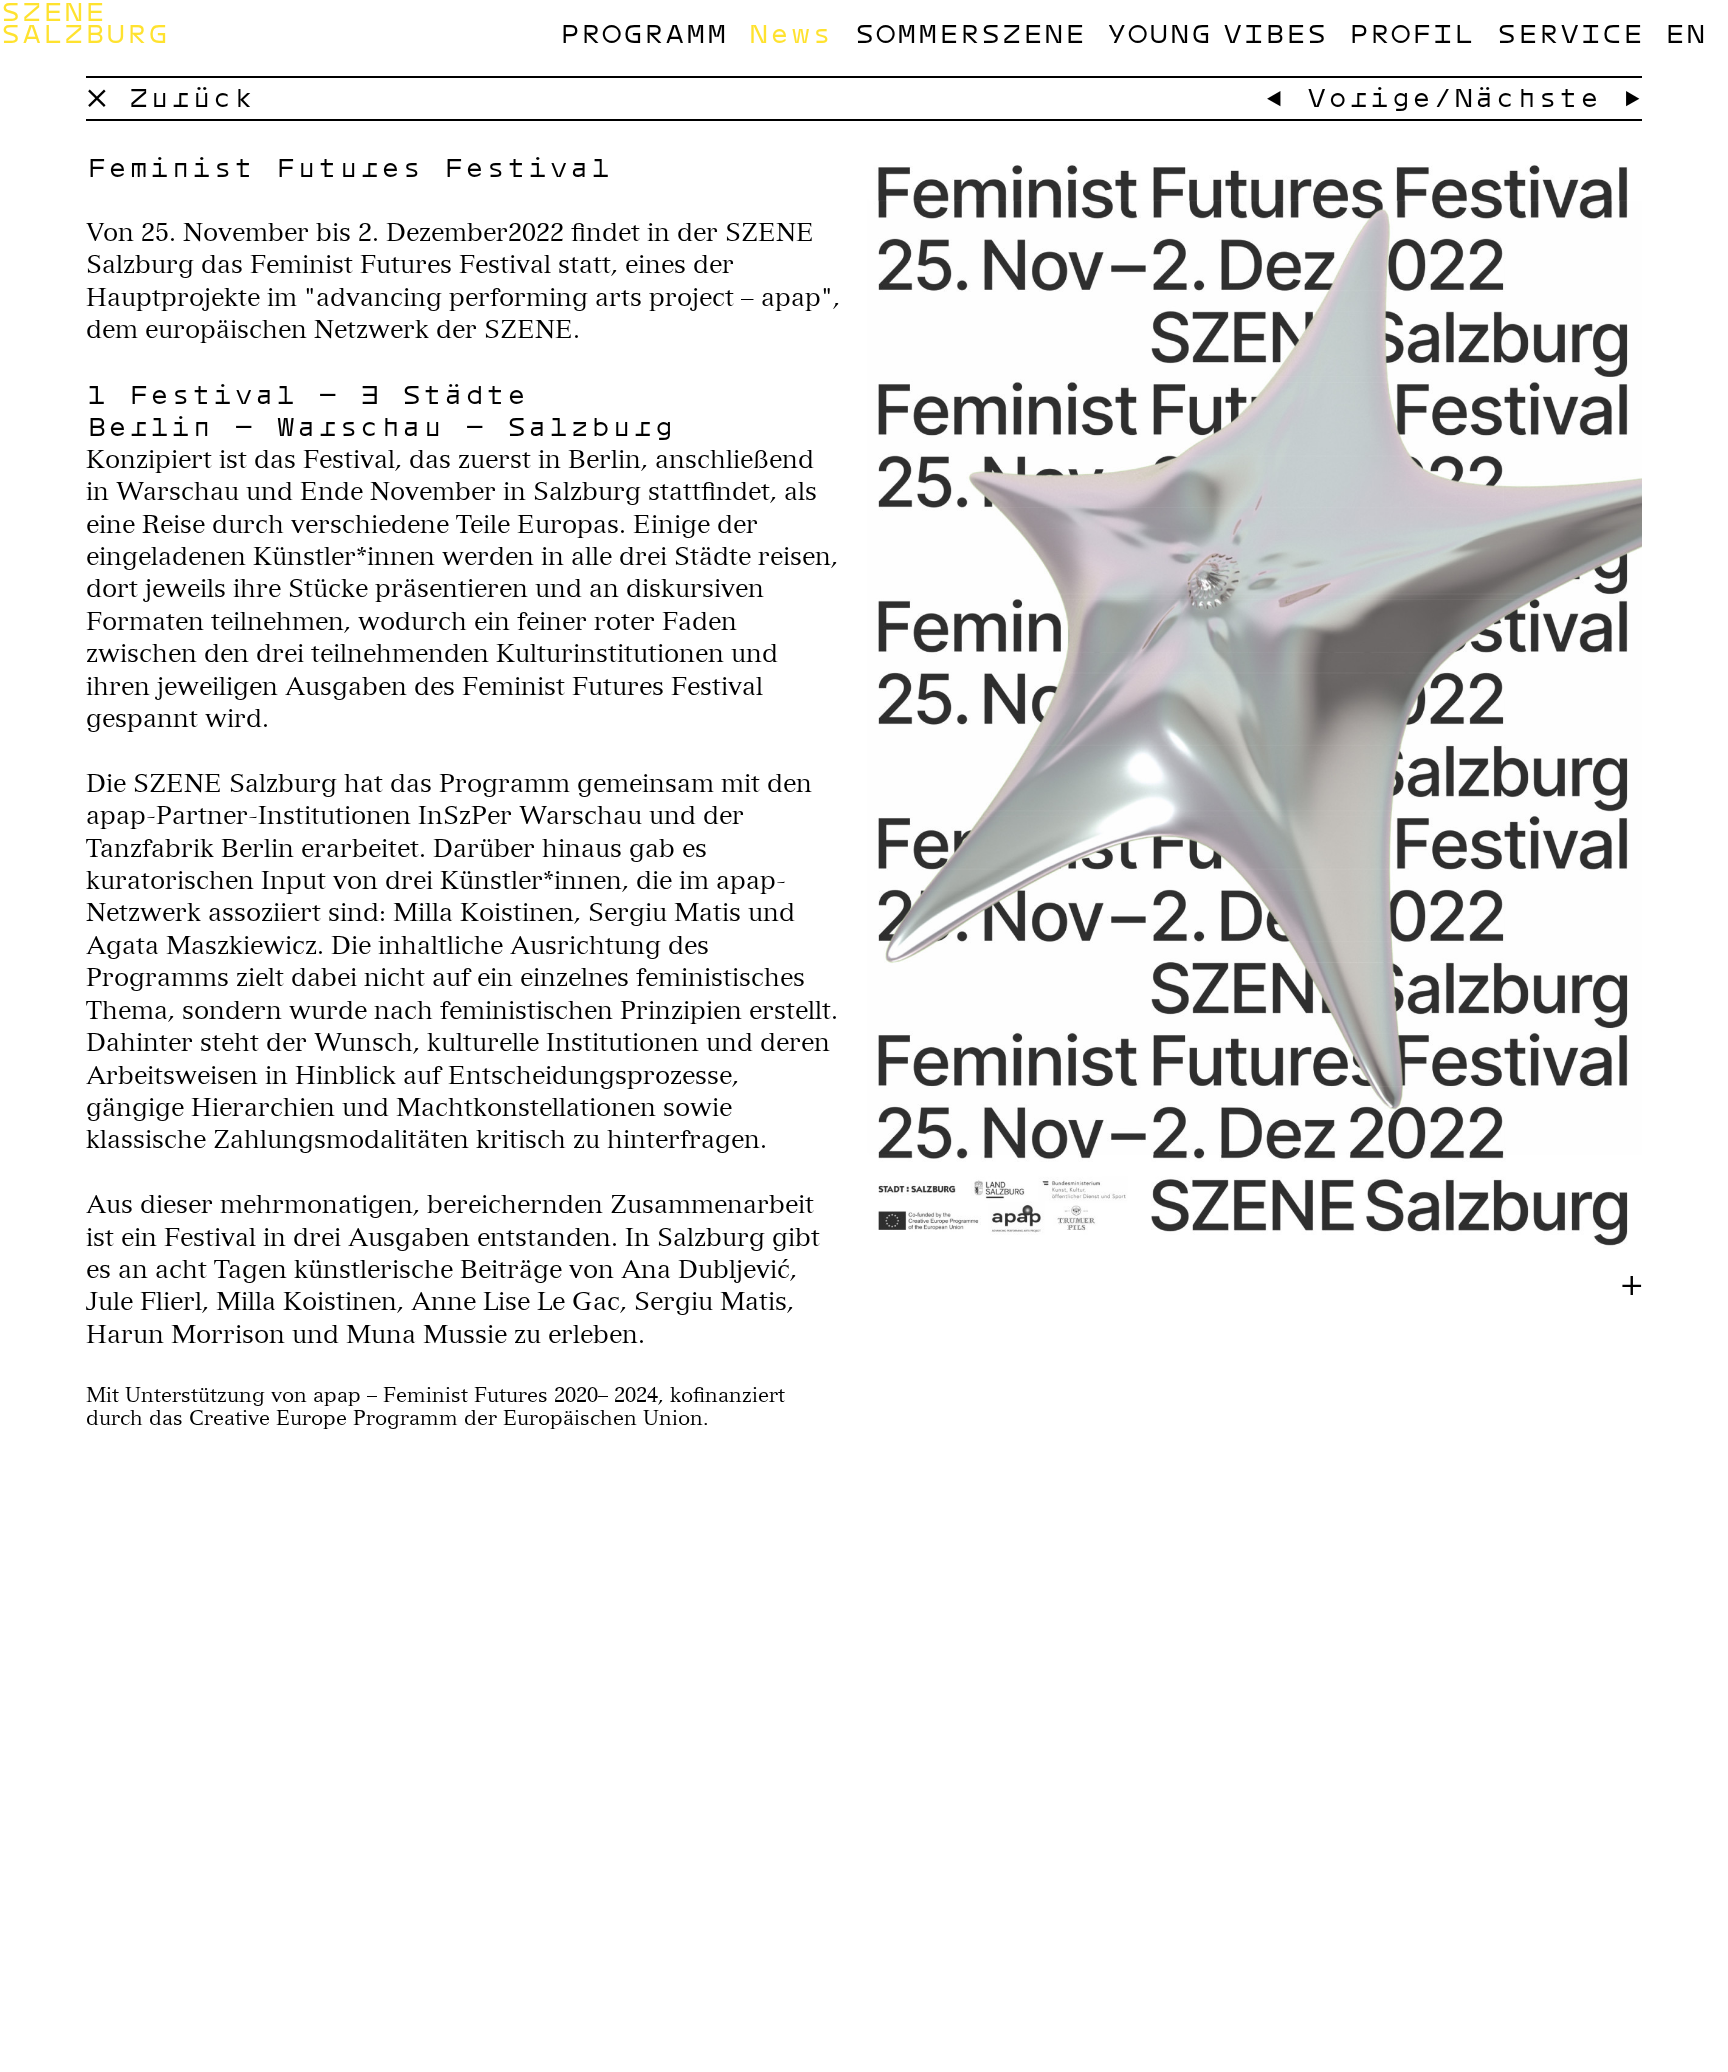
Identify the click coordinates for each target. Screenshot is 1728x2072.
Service (1569, 32)
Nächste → (1547, 96)
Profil (1411, 32)
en (1685, 32)
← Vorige (1348, 96)
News (790, 32)
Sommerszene (969, 32)
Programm (643, 32)
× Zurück (170, 96)
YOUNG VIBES (1216, 32)
